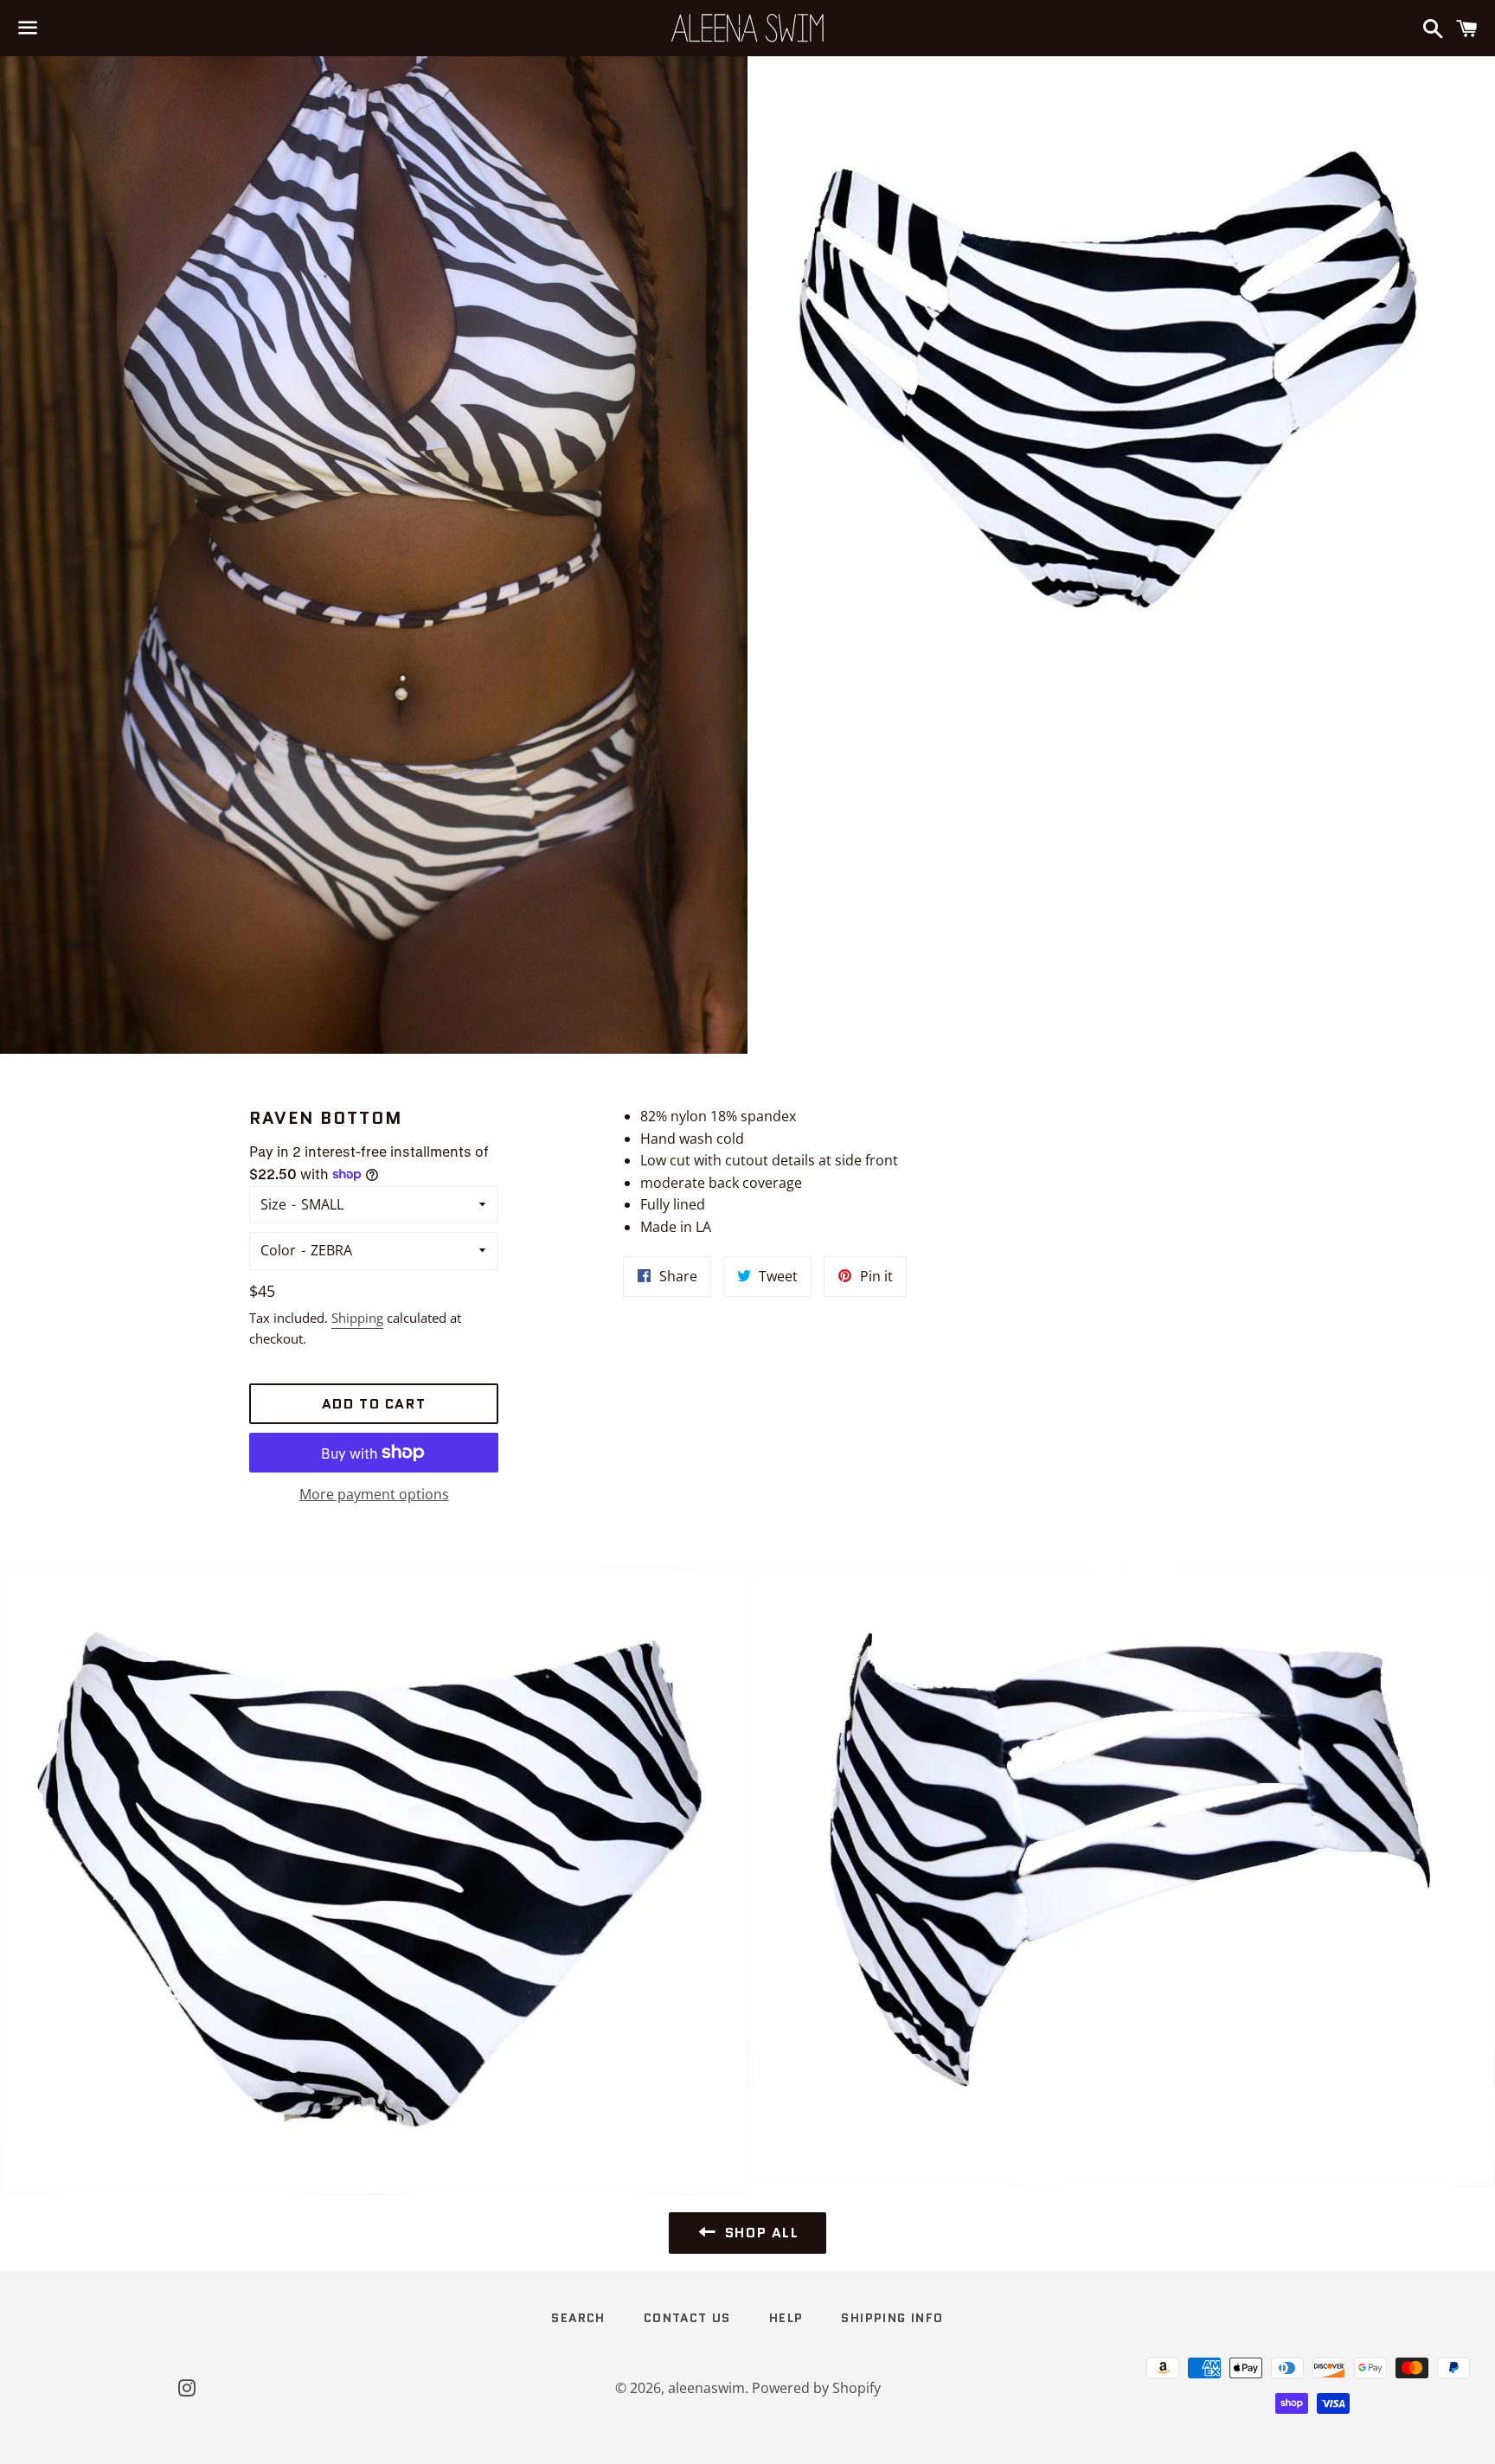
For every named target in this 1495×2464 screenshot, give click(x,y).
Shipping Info (892, 2318)
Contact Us (687, 2318)
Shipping (357, 1318)
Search (578, 2318)
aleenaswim (706, 2388)
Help (786, 2318)
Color (278, 1250)
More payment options (374, 1494)
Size (273, 1204)
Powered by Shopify (816, 2388)
